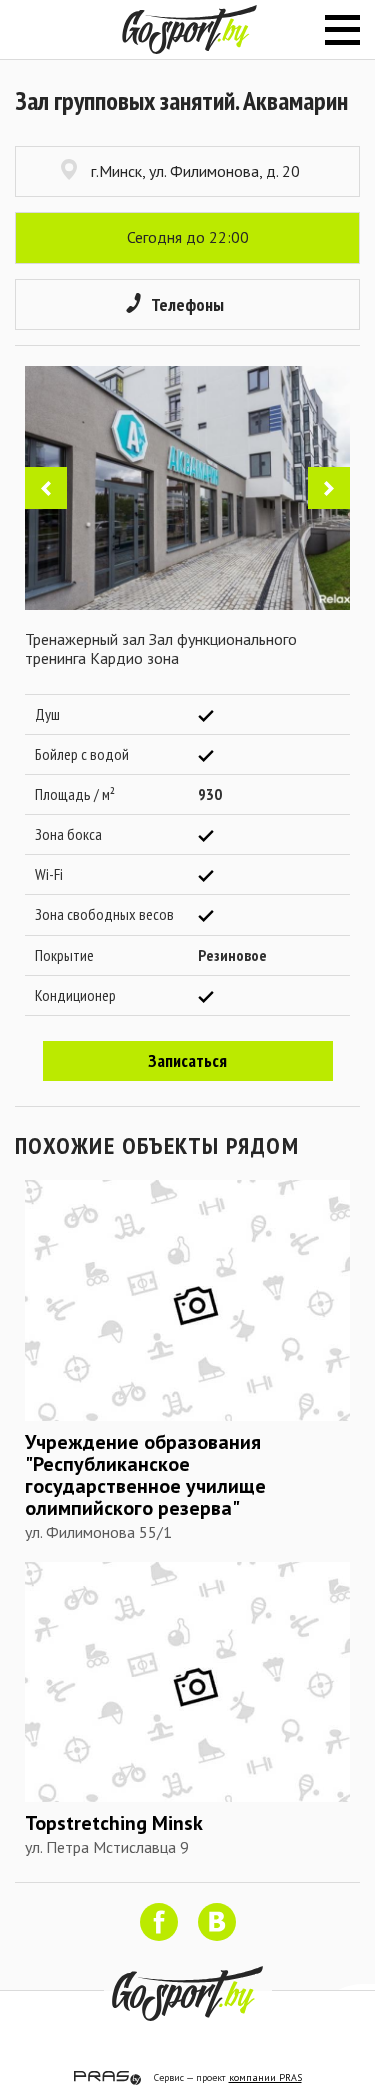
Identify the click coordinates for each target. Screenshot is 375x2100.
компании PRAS (265, 2077)
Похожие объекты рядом (157, 1145)
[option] (187, 488)
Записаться (187, 1060)
